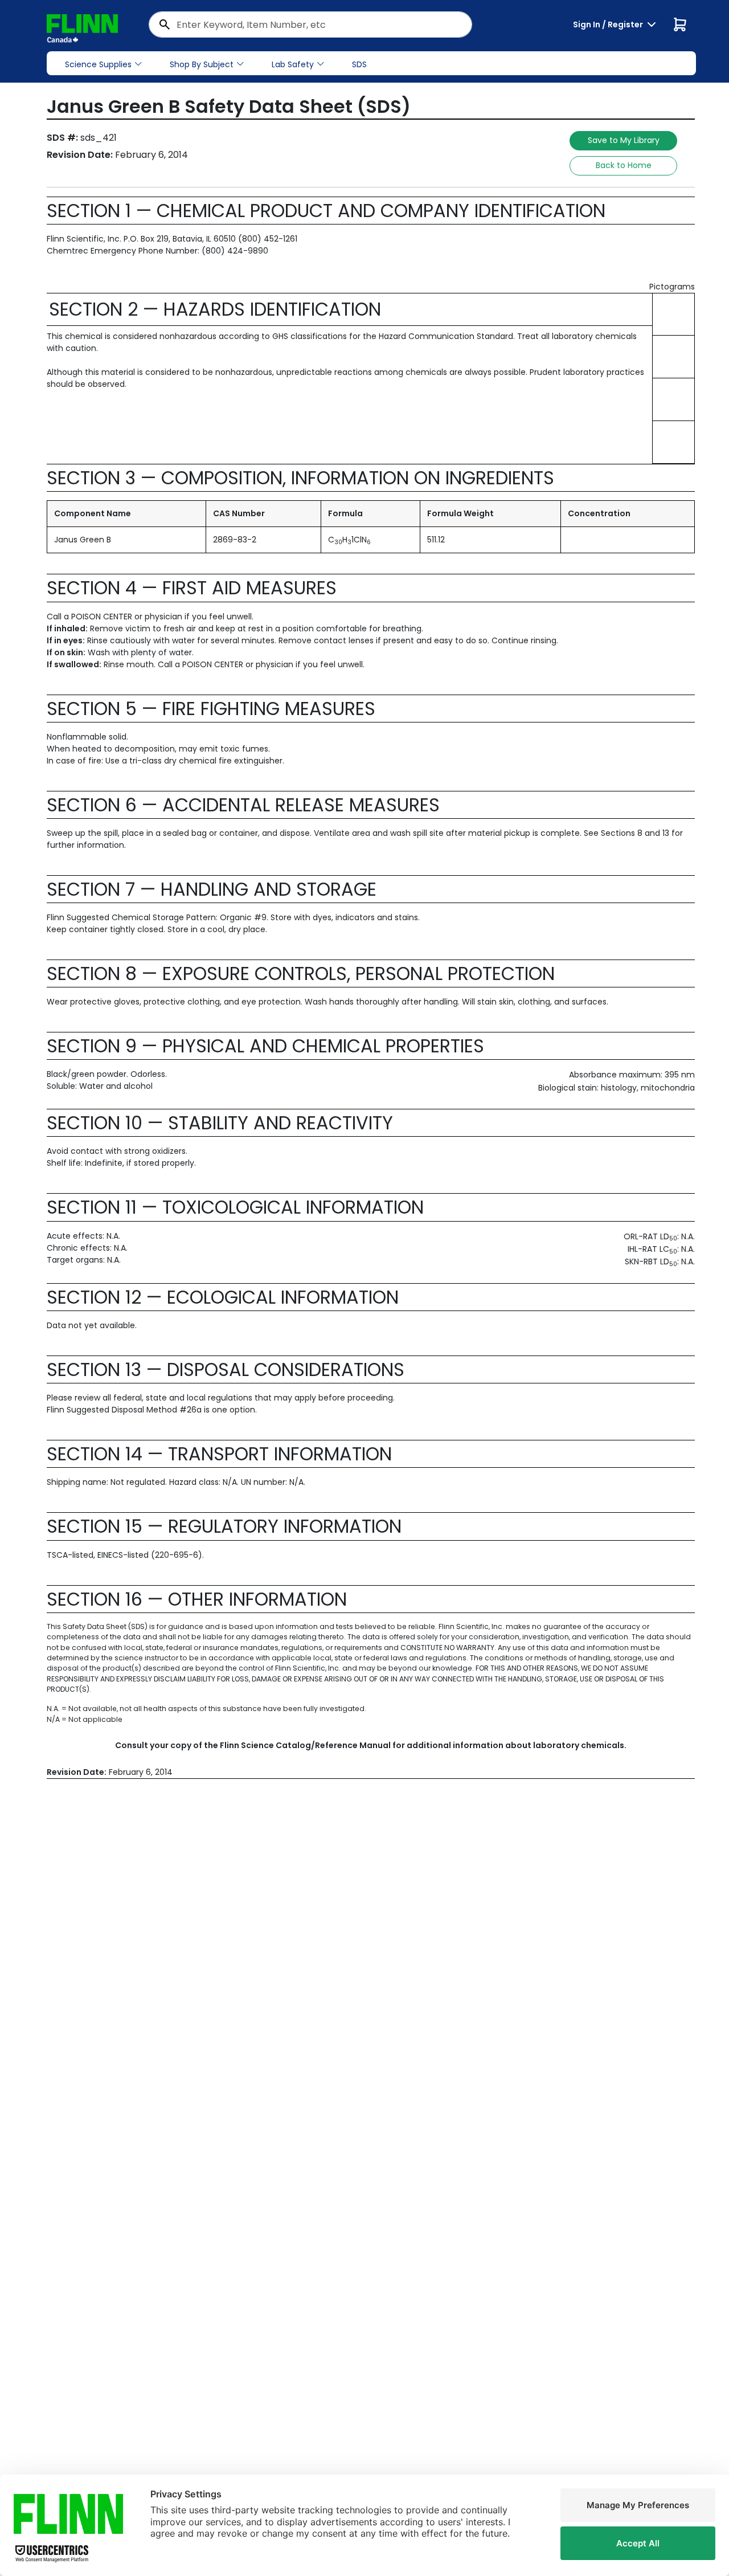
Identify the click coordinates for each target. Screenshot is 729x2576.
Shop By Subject (202, 64)
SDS (359, 64)
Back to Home (624, 165)
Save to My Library (624, 140)
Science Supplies (98, 64)
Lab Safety (293, 64)
